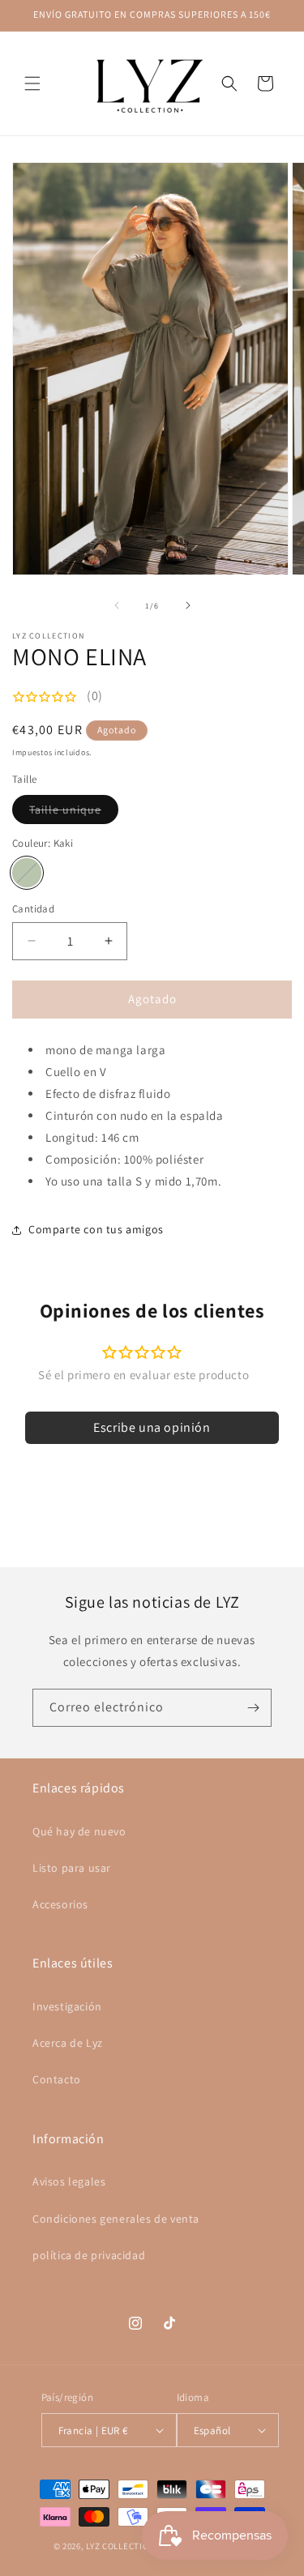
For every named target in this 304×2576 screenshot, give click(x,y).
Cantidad (33, 909)
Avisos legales (69, 2181)
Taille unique (74, 813)
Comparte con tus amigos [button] (96, 1229)
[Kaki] (27, 873)
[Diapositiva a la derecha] (188, 605)
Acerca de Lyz (68, 2043)
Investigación (67, 2006)
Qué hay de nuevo (79, 1831)
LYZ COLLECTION (122, 2546)
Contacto (57, 2079)
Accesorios (60, 1904)
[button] (32, 83)
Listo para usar (72, 1868)
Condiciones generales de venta (116, 2219)
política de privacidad (89, 2255)
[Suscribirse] (253, 1708)
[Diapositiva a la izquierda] (117, 605)
